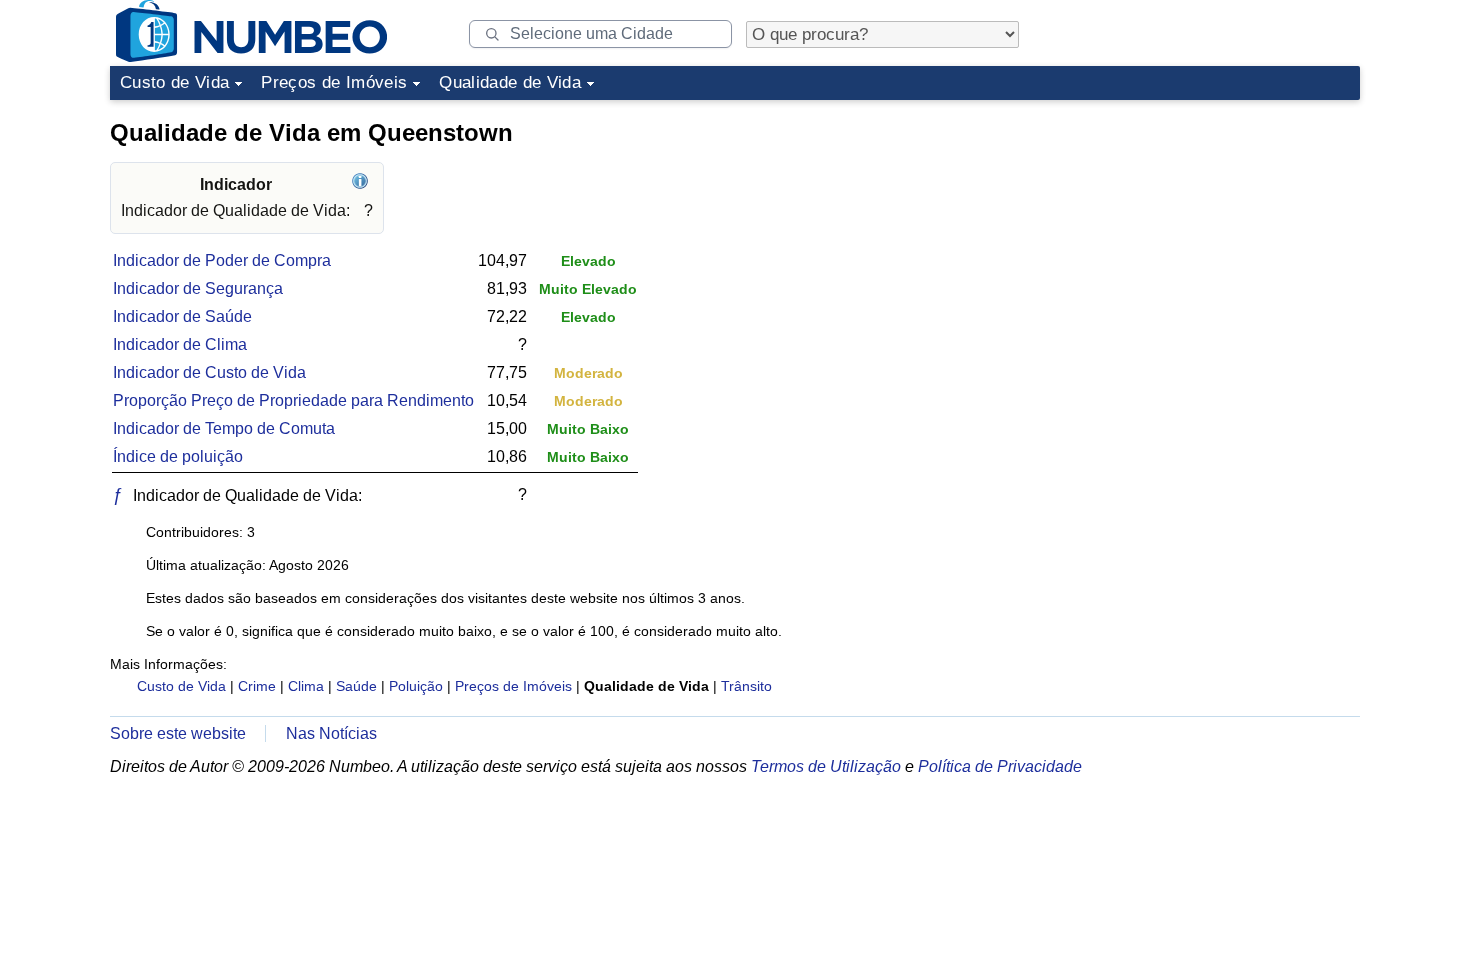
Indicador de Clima (180, 344)
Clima (306, 686)
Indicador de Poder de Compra (222, 260)
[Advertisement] (1210, 234)
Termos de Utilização (826, 766)
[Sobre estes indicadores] (362, 184)
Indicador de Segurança (198, 288)
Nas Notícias (331, 733)
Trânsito (746, 686)
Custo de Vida (174, 82)
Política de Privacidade (1000, 766)
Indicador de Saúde (182, 316)
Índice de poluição (178, 456)
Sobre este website (178, 733)
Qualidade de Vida (510, 82)
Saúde (356, 686)
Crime (257, 686)
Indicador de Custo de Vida (209, 372)
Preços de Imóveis (334, 82)
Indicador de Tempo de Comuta (224, 428)
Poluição (416, 686)
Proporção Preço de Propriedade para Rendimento (293, 400)
